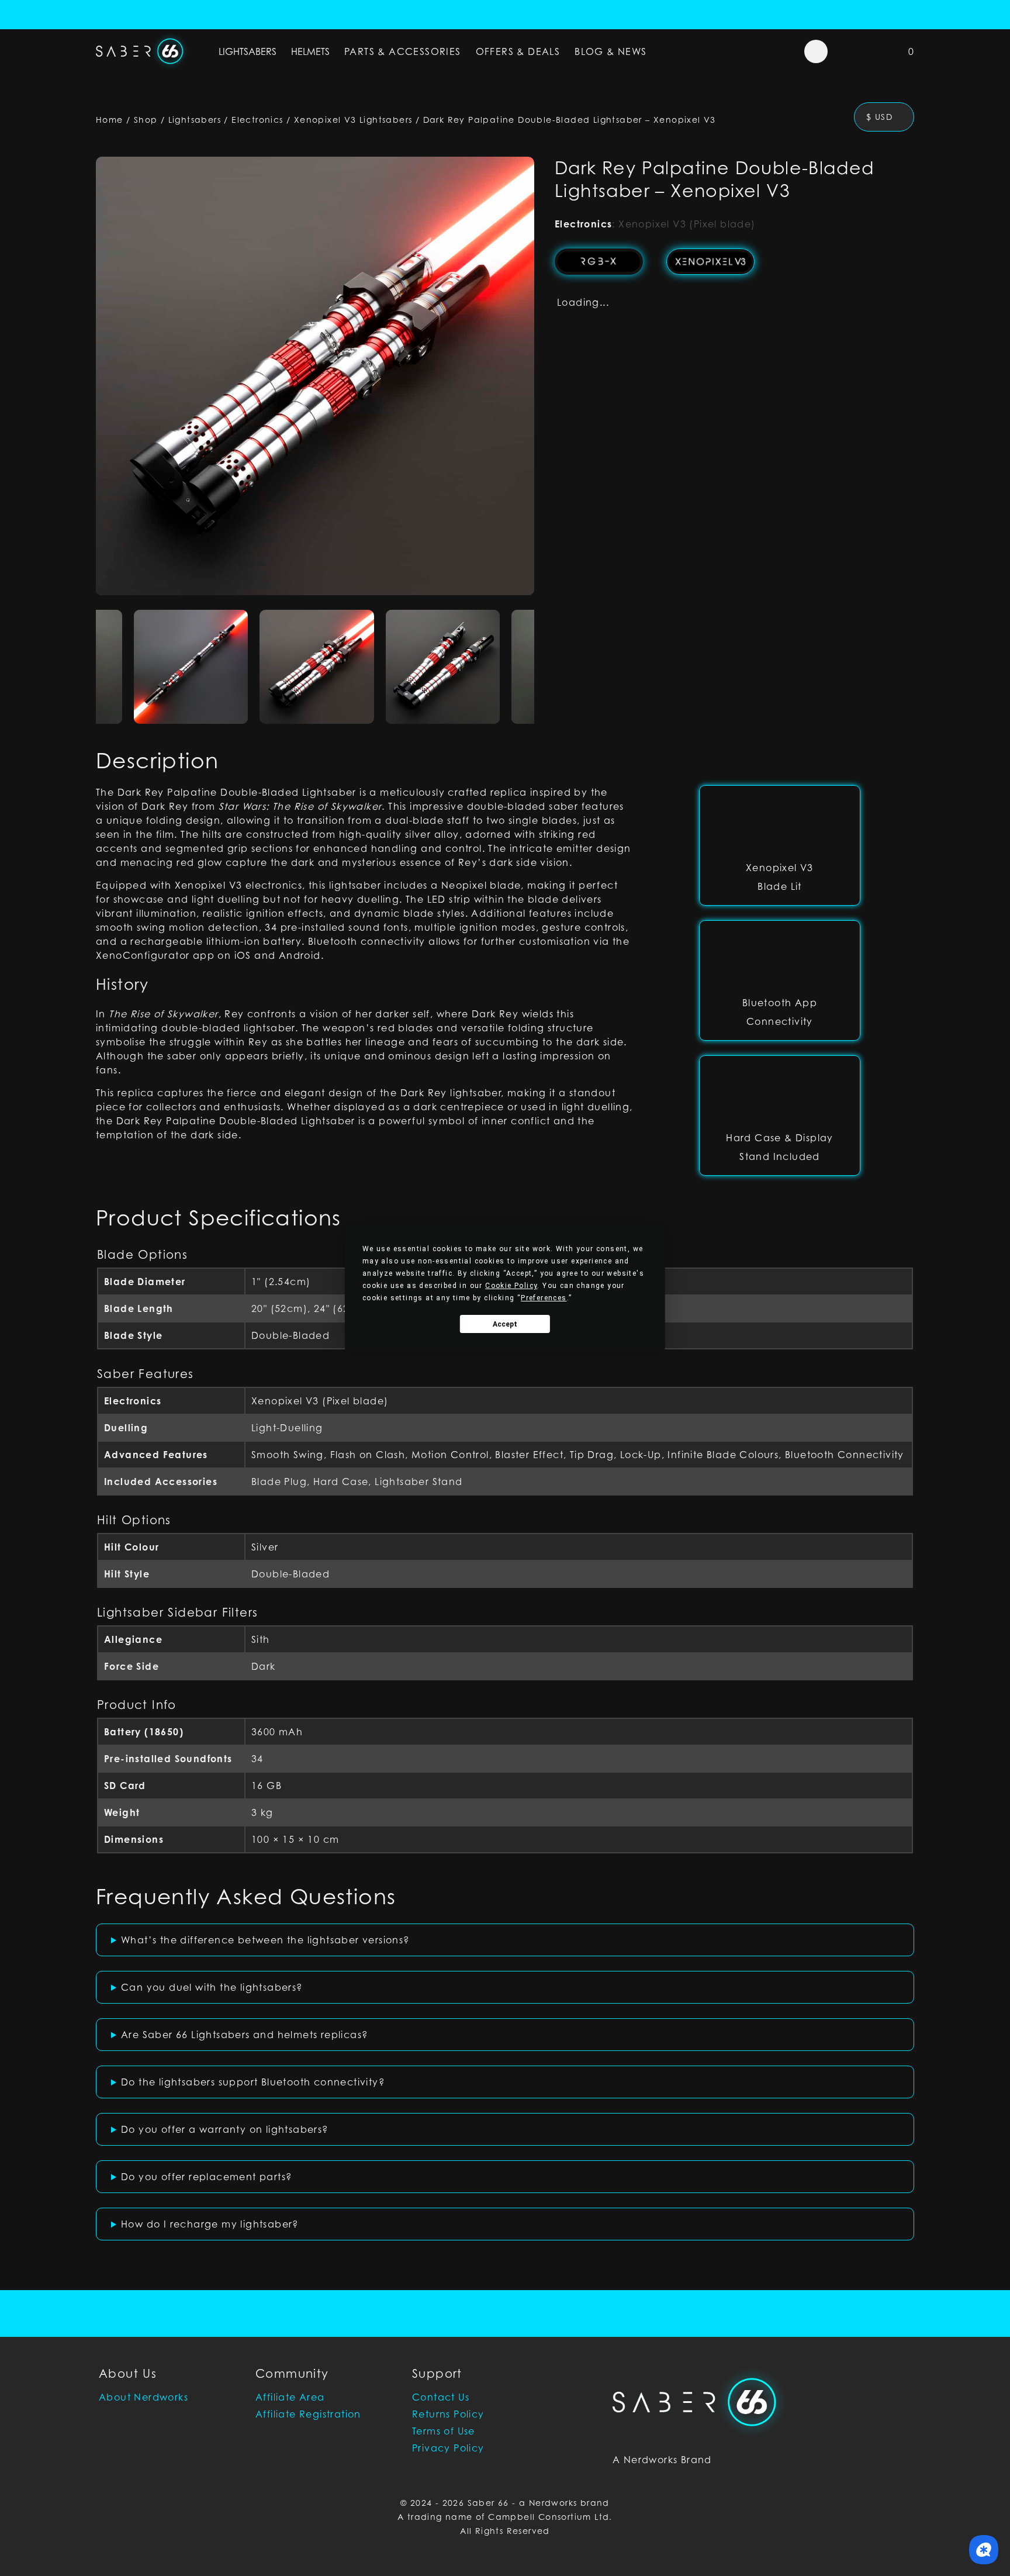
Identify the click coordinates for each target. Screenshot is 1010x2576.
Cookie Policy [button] (511, 1286)
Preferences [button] (544, 1298)
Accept (505, 1324)
